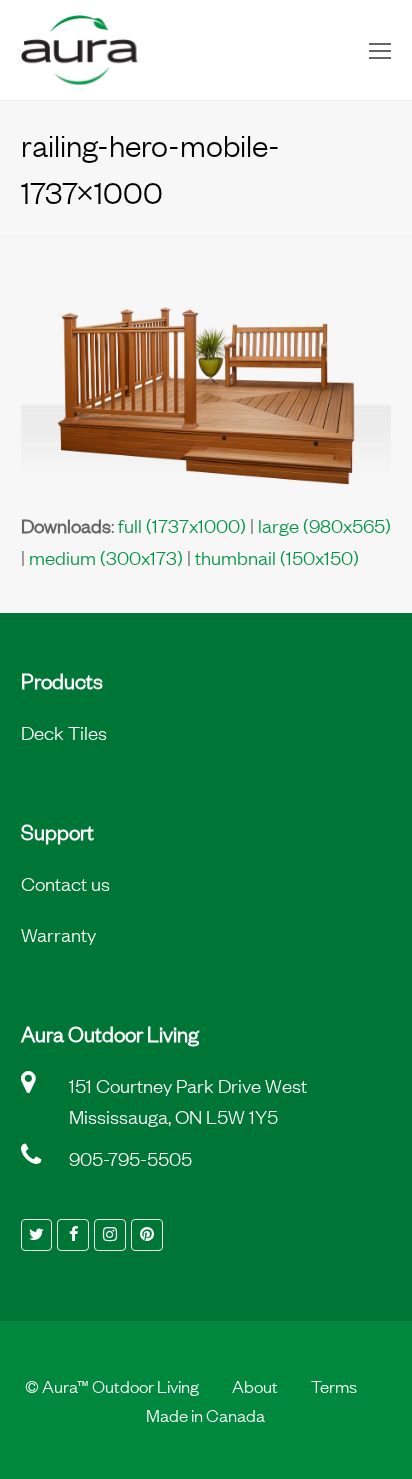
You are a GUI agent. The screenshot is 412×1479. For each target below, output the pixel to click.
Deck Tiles (64, 732)
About (255, 1385)
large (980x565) (324, 525)
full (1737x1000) (182, 525)
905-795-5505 (130, 1158)
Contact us (65, 883)
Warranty (58, 934)
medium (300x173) (106, 557)
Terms (334, 1385)
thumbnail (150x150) (277, 557)
